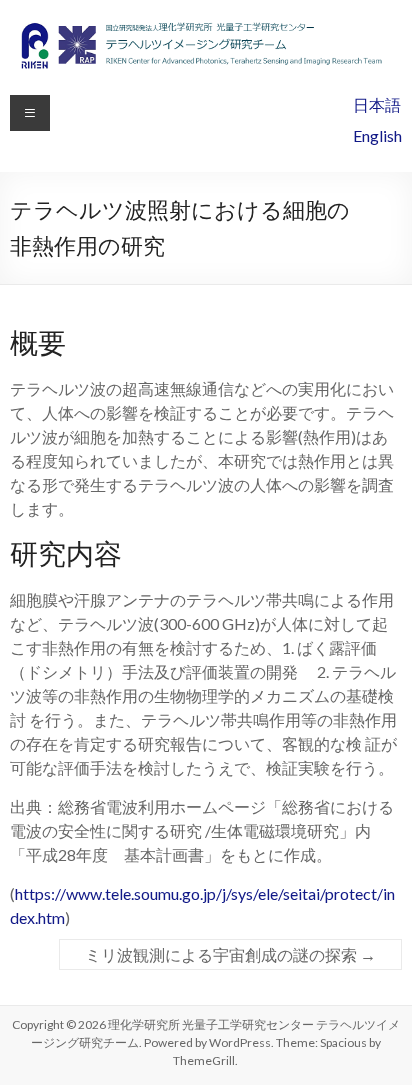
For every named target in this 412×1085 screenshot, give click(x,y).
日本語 (377, 104)
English (377, 135)
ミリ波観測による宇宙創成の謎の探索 (230, 954)
